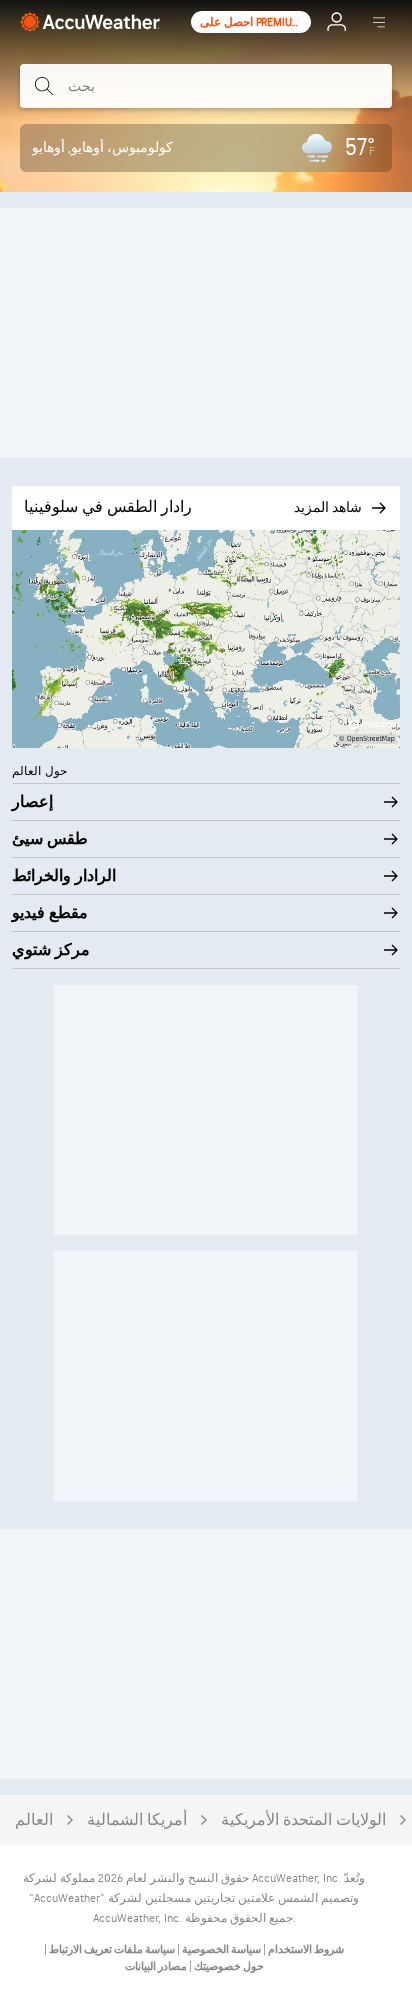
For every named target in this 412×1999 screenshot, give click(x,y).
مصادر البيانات (156, 1966)
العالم (34, 1820)
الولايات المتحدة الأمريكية (303, 1820)
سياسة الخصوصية (220, 1949)
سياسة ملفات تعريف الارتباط (111, 1949)
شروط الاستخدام (305, 1949)
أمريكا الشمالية (137, 1820)
